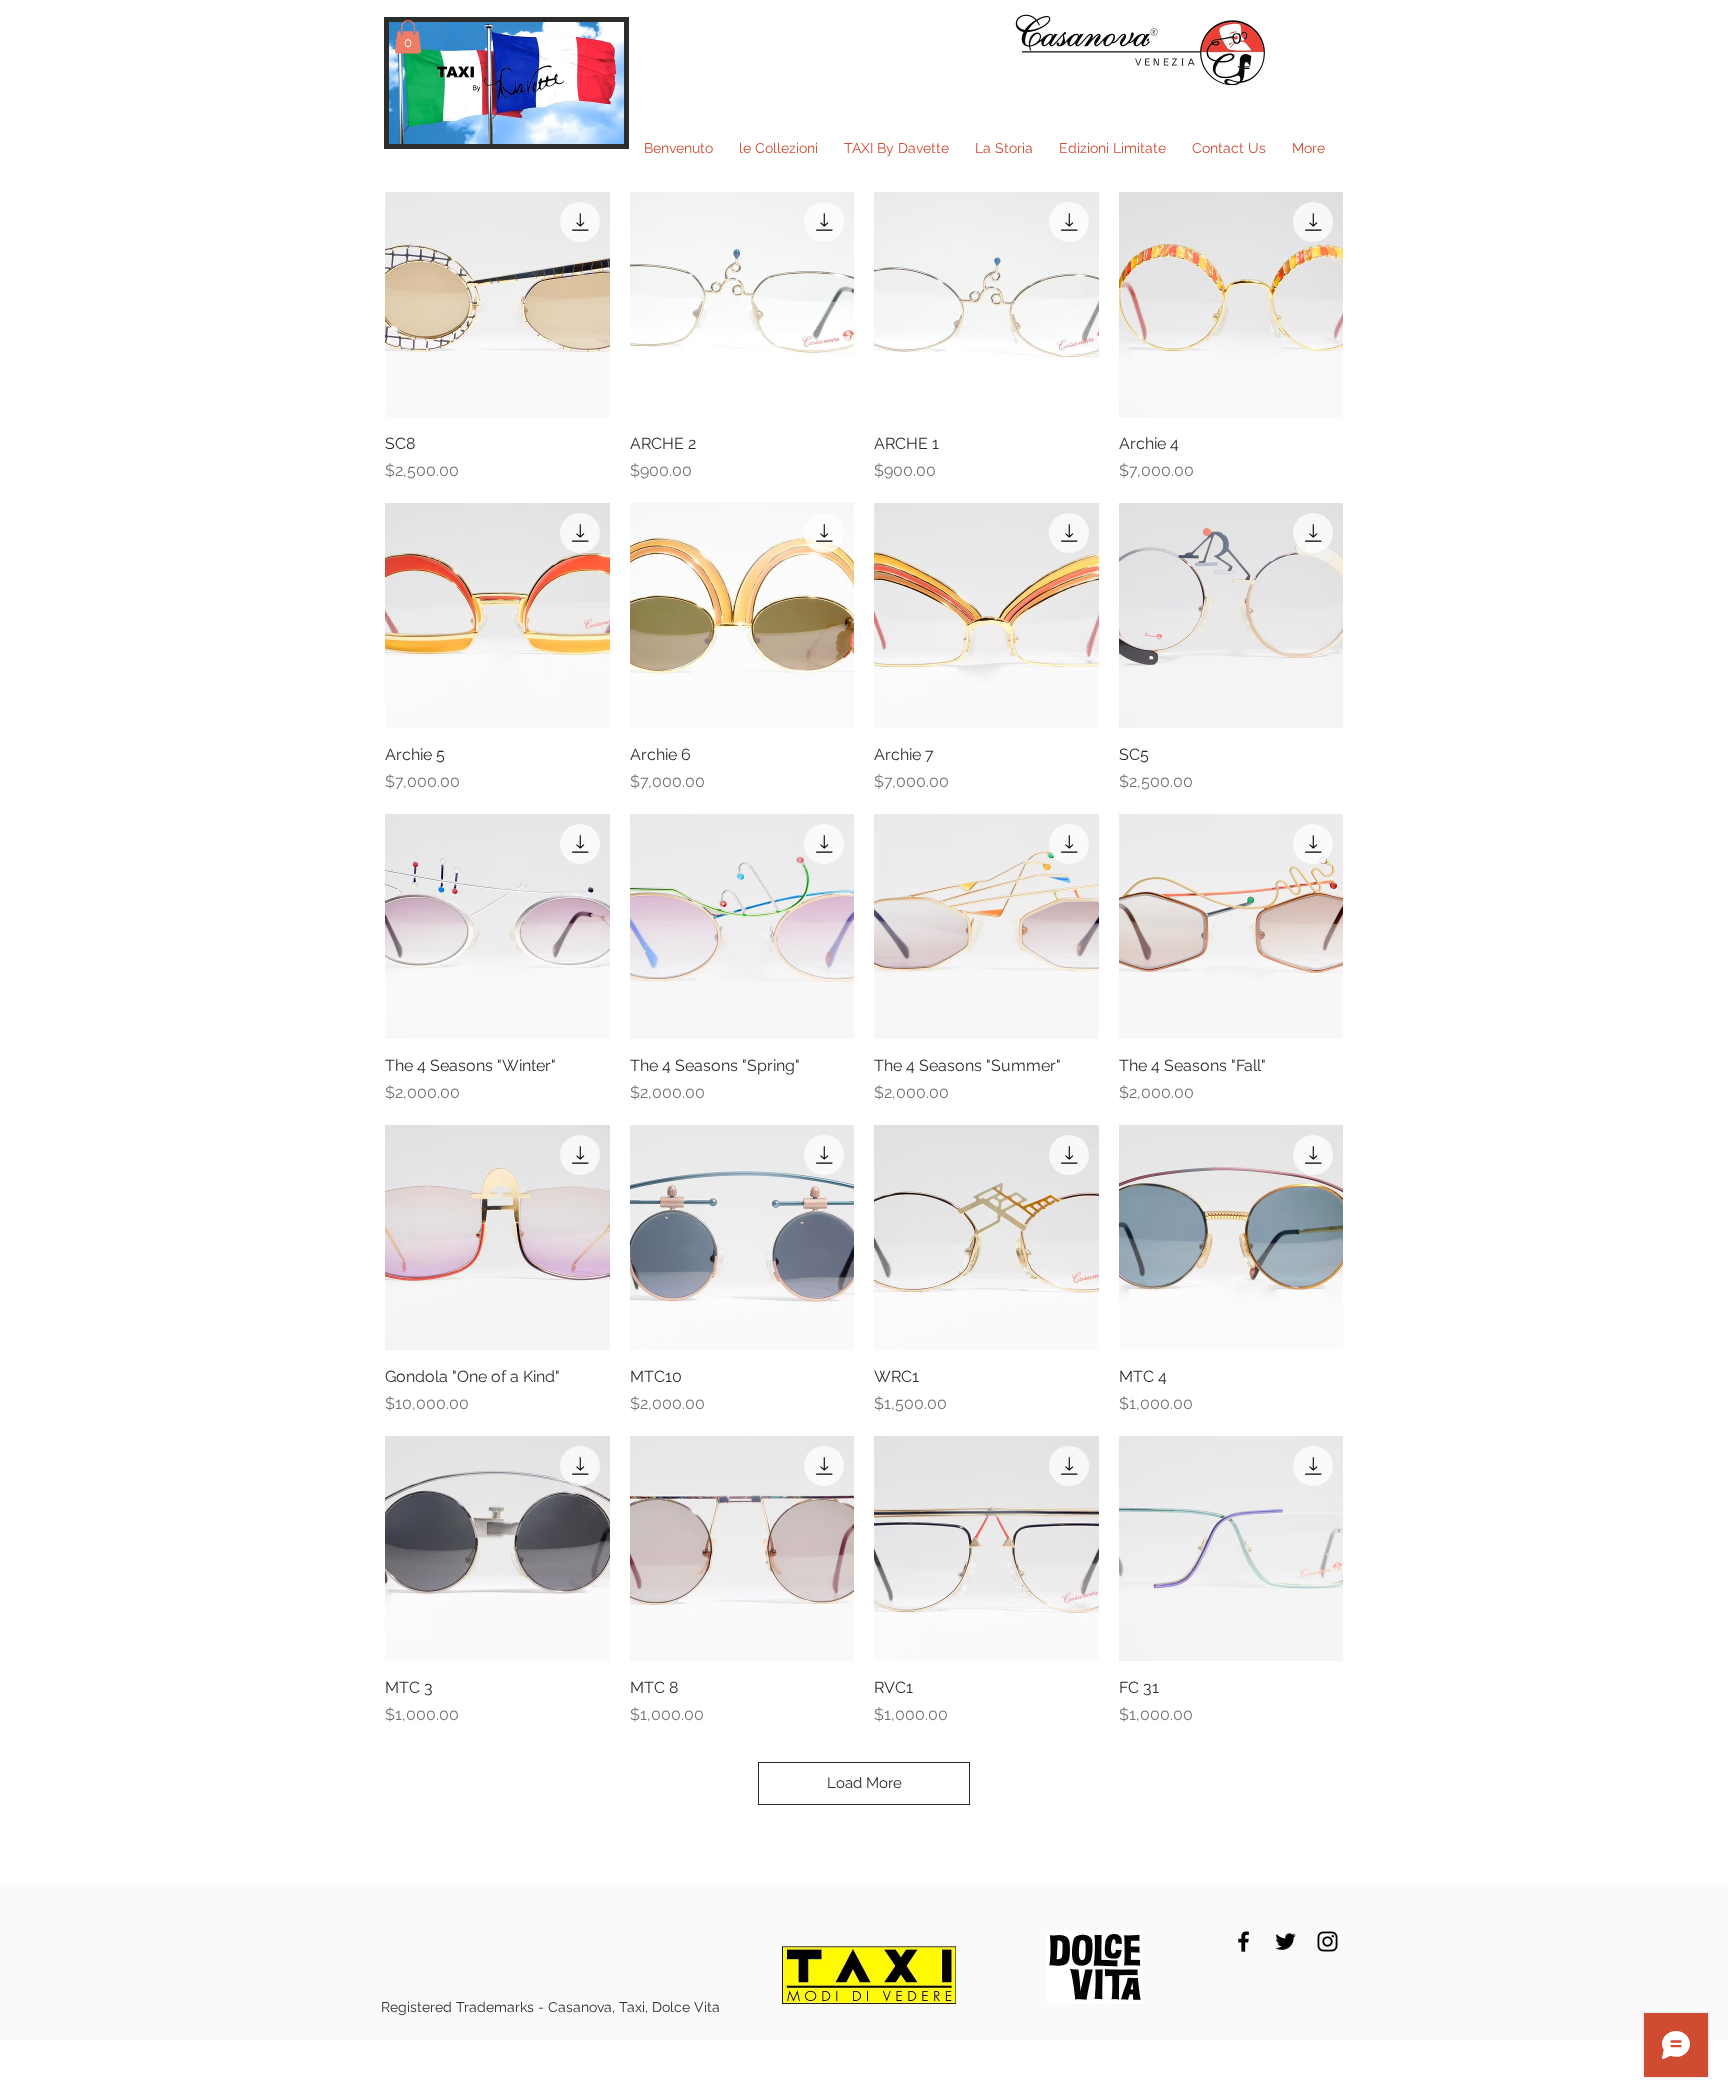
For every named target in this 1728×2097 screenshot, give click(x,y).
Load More (864, 1783)
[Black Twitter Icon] (1285, 1941)
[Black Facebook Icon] (1243, 1941)
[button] (408, 36)
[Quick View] (497, 304)
